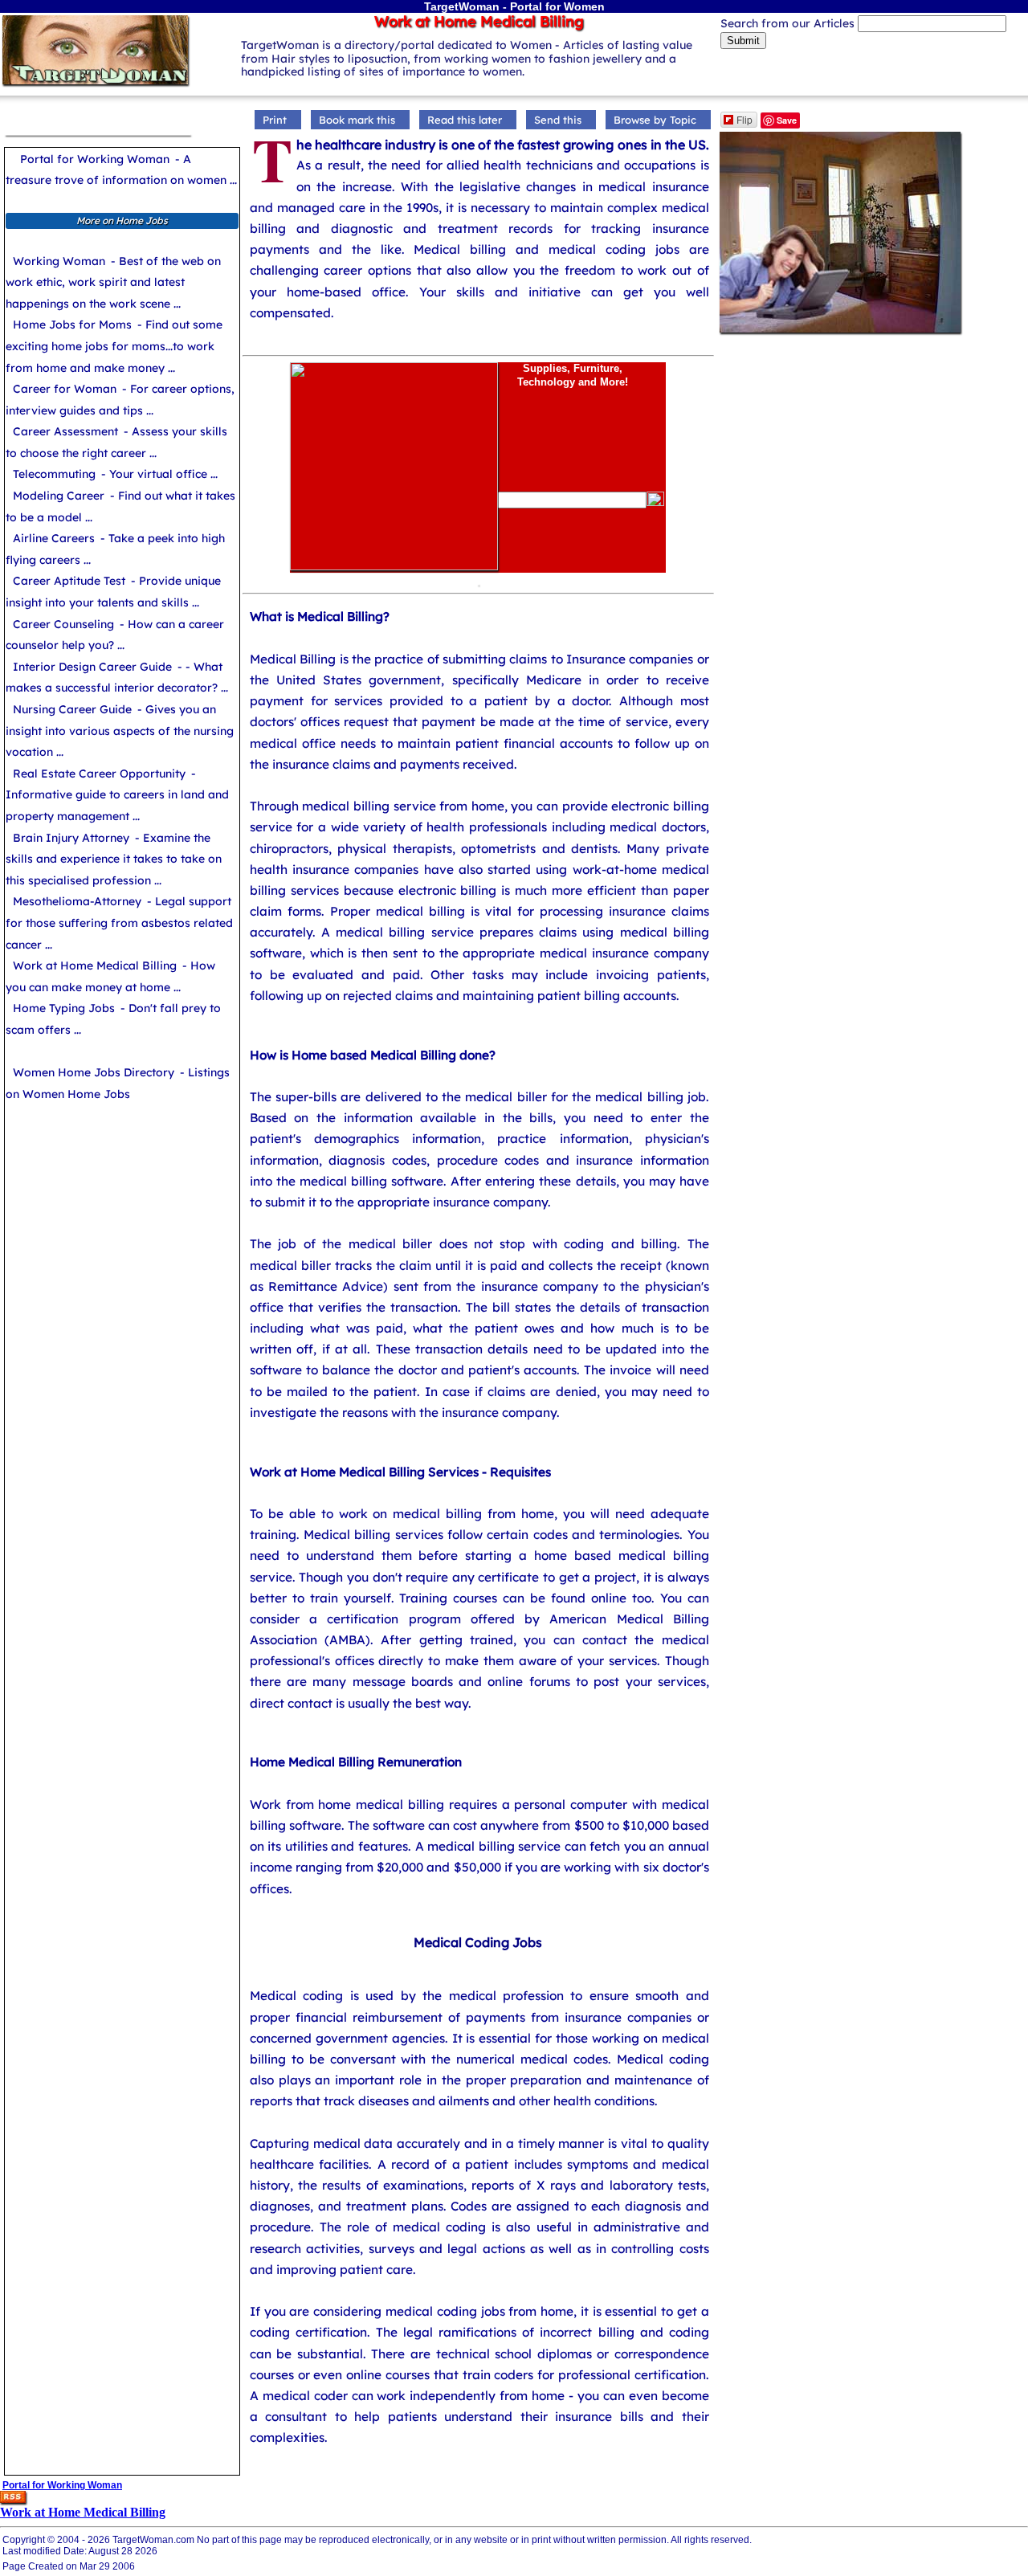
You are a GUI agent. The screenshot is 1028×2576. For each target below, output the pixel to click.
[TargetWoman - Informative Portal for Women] (95, 83)
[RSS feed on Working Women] (13, 2501)
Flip (744, 119)
